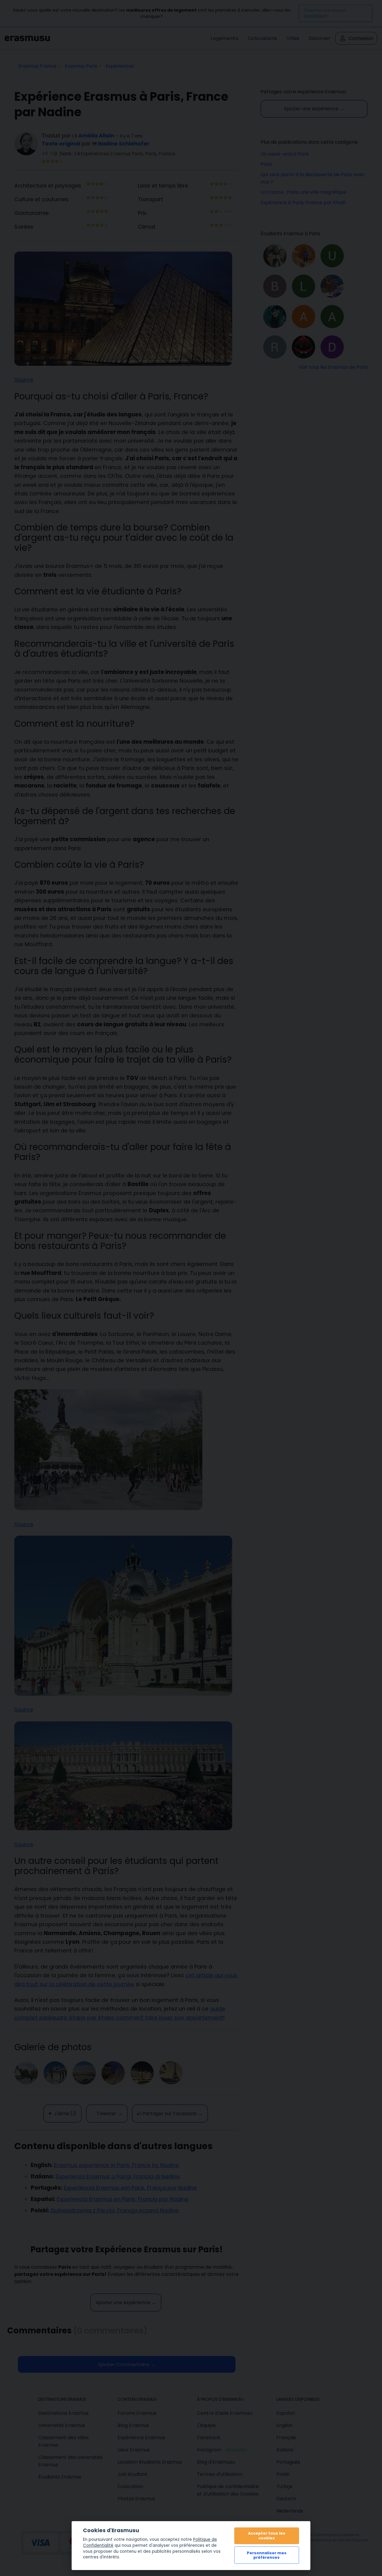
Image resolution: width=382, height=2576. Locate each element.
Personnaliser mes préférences (267, 2555)
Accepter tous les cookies (267, 2535)
